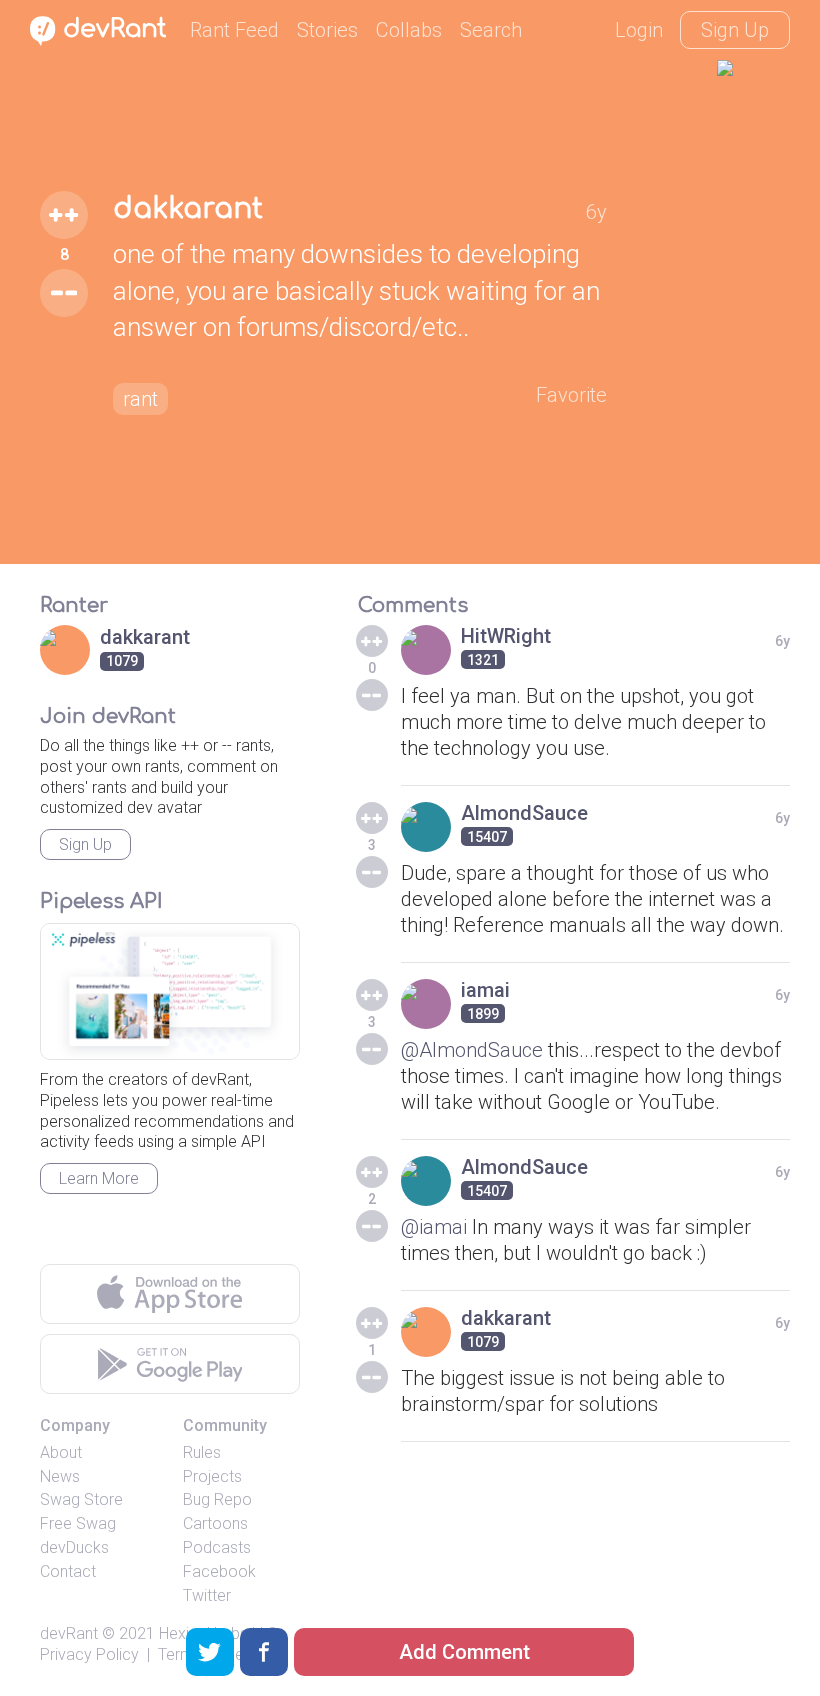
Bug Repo (217, 1499)
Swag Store (81, 1499)
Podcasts (217, 1547)
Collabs (409, 30)
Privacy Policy (89, 1654)
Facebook (219, 1571)
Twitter (207, 1595)
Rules (202, 1452)
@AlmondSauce (472, 1050)
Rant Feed (234, 30)
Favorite (571, 395)
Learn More (99, 1178)
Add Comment (464, 1652)
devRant (69, 1633)
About (61, 1452)
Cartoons (215, 1523)
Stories (327, 30)
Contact (68, 1571)
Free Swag (78, 1523)
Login (639, 30)
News (60, 1476)
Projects (212, 1476)
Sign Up (735, 30)
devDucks (74, 1547)
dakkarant (188, 209)
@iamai (434, 1227)
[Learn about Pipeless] (170, 991)
